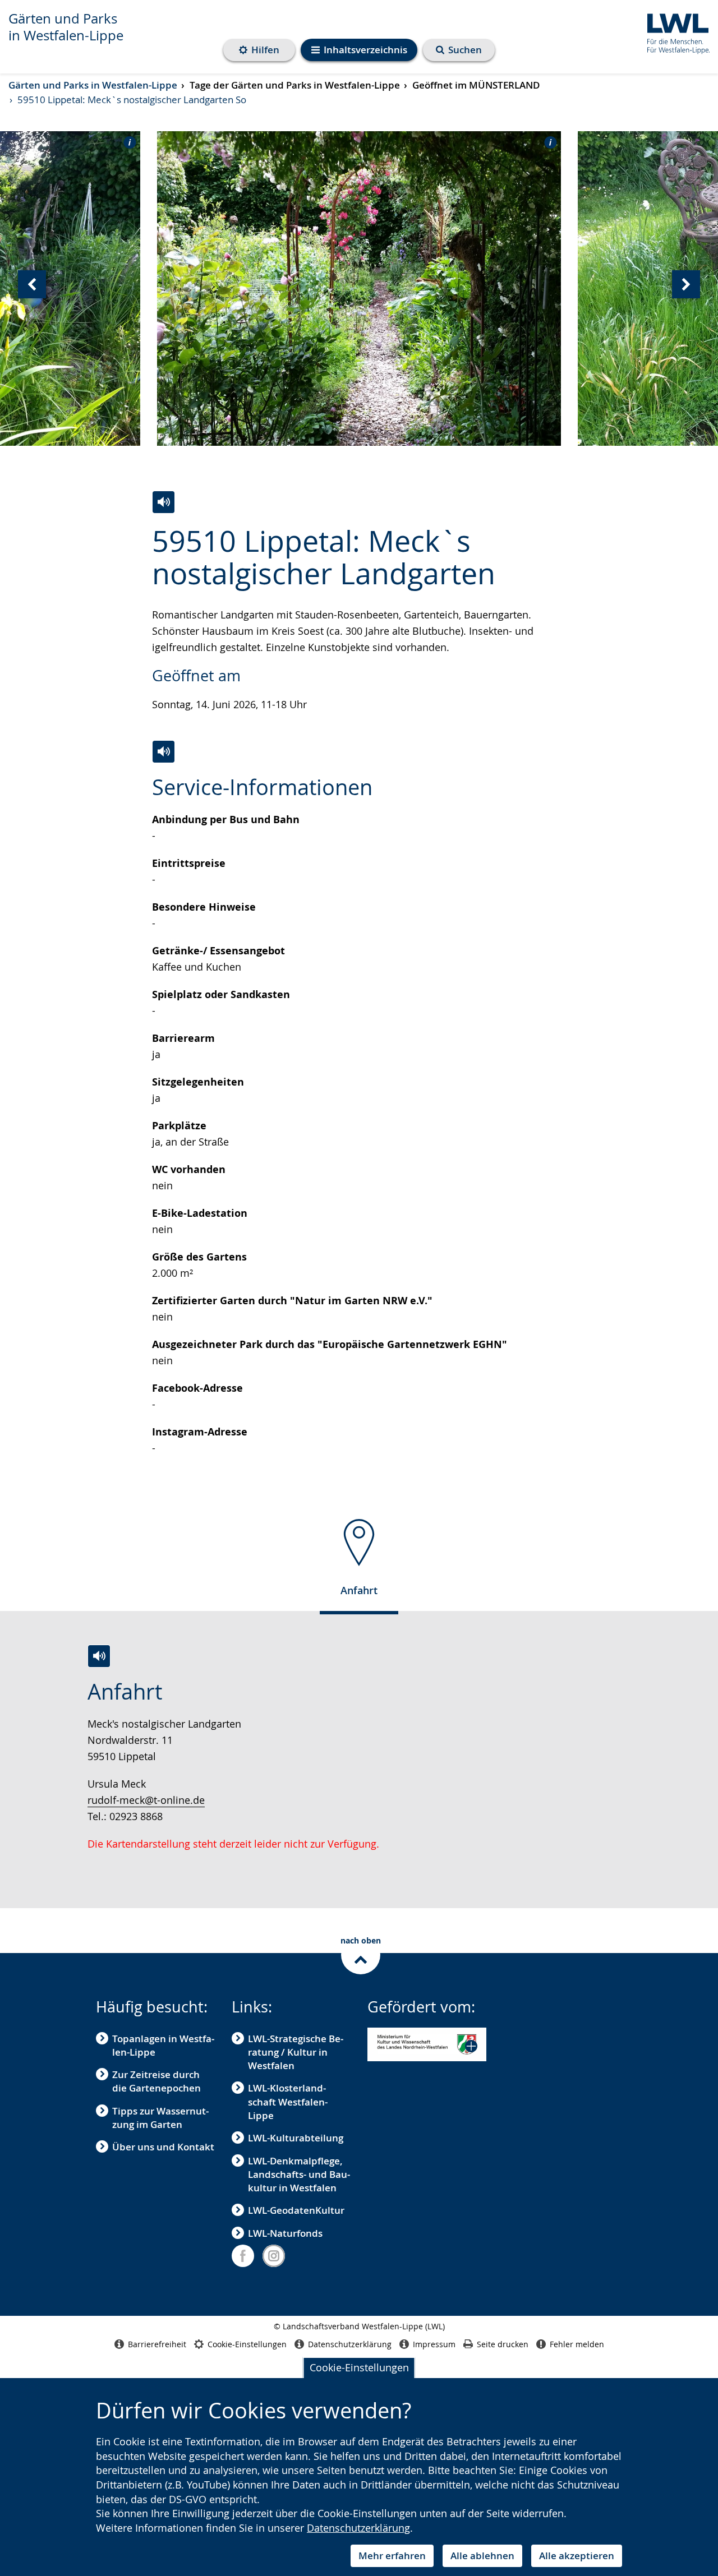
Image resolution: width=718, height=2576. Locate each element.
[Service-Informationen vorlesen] (164, 752)
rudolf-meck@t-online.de (146, 1800)
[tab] (359, 1562)
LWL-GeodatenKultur (296, 2210)
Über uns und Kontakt (163, 2147)
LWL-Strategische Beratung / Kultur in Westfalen (296, 2052)
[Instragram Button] (274, 2256)
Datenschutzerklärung (358, 2528)
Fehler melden (577, 2344)
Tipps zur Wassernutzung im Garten (160, 2118)
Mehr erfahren (392, 2556)
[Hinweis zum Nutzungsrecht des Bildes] (126, 142)
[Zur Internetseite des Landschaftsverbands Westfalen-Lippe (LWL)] (674, 32)
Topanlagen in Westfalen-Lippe (163, 2045)
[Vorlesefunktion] (164, 502)
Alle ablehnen (482, 2556)
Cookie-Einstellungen (359, 2367)
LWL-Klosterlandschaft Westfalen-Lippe (288, 2102)
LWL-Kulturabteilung (296, 2138)
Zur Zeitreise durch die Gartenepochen (157, 2081)
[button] (427, 2045)
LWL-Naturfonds (285, 2233)
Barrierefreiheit (157, 2344)
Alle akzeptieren (577, 2556)
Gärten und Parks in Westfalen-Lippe (66, 27)
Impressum (434, 2344)
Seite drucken (503, 2344)
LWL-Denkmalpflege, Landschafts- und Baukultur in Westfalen (299, 2175)
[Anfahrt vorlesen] (99, 1656)
